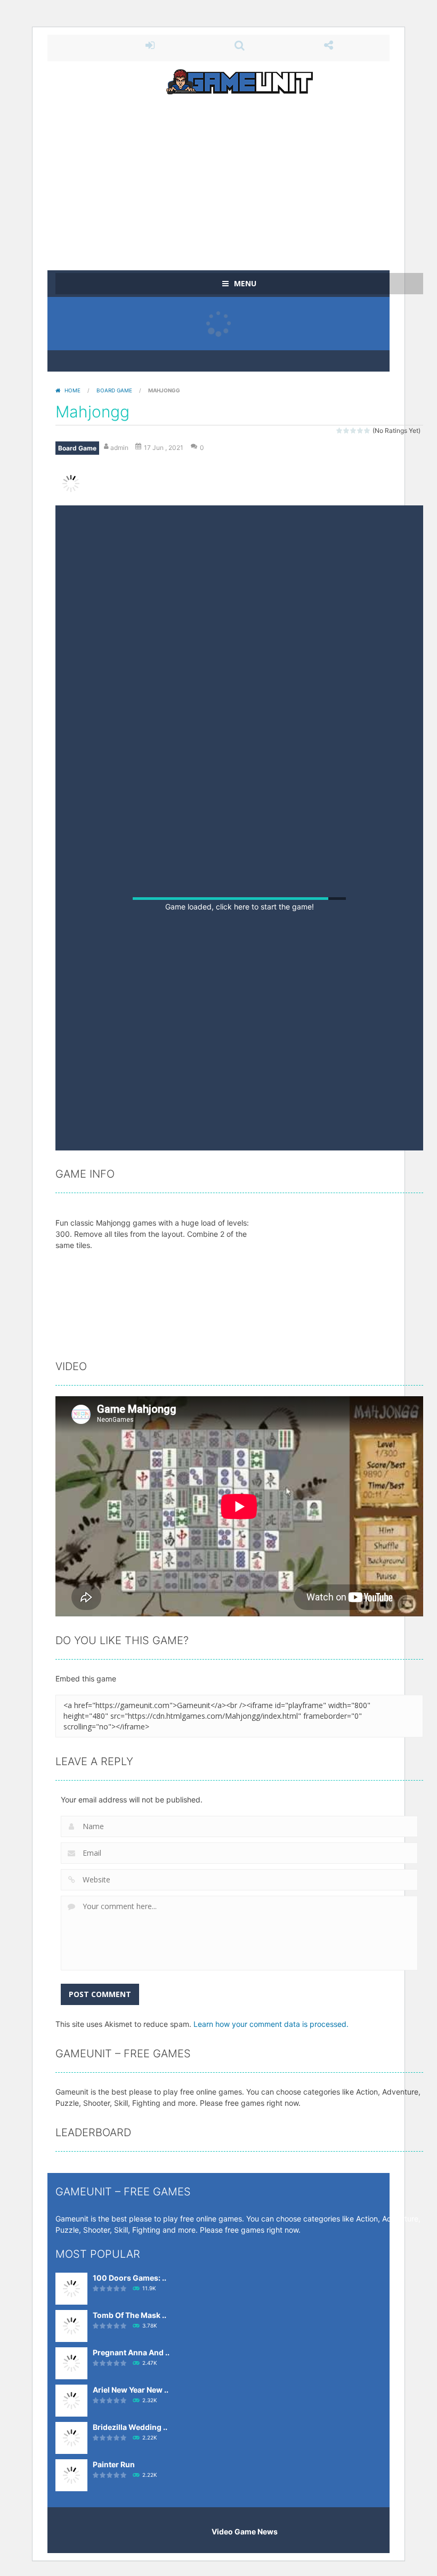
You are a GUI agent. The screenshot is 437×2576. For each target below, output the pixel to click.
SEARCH (239, 45)
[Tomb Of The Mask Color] (71, 2441)
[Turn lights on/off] (196, 1253)
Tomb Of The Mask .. (130, 2431)
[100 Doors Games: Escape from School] (71, 2404)
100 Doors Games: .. (130, 2393)
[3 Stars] (354, 430)
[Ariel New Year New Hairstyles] (71, 2515)
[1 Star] (340, 430)
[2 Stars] (347, 430)
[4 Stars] (361, 430)
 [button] (268, 1251)
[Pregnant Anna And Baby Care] (71, 2478)
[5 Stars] (367, 430)
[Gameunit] (240, 81)
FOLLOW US (329, 45)
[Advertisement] (239, 177)
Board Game (114, 390)
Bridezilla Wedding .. (130, 2543)
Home (72, 390)
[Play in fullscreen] (237, 1253)
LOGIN (150, 45)
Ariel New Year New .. (131, 2505)
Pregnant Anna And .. (131, 2468)
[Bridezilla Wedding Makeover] (71, 2553)
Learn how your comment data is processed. (271, 2140)
